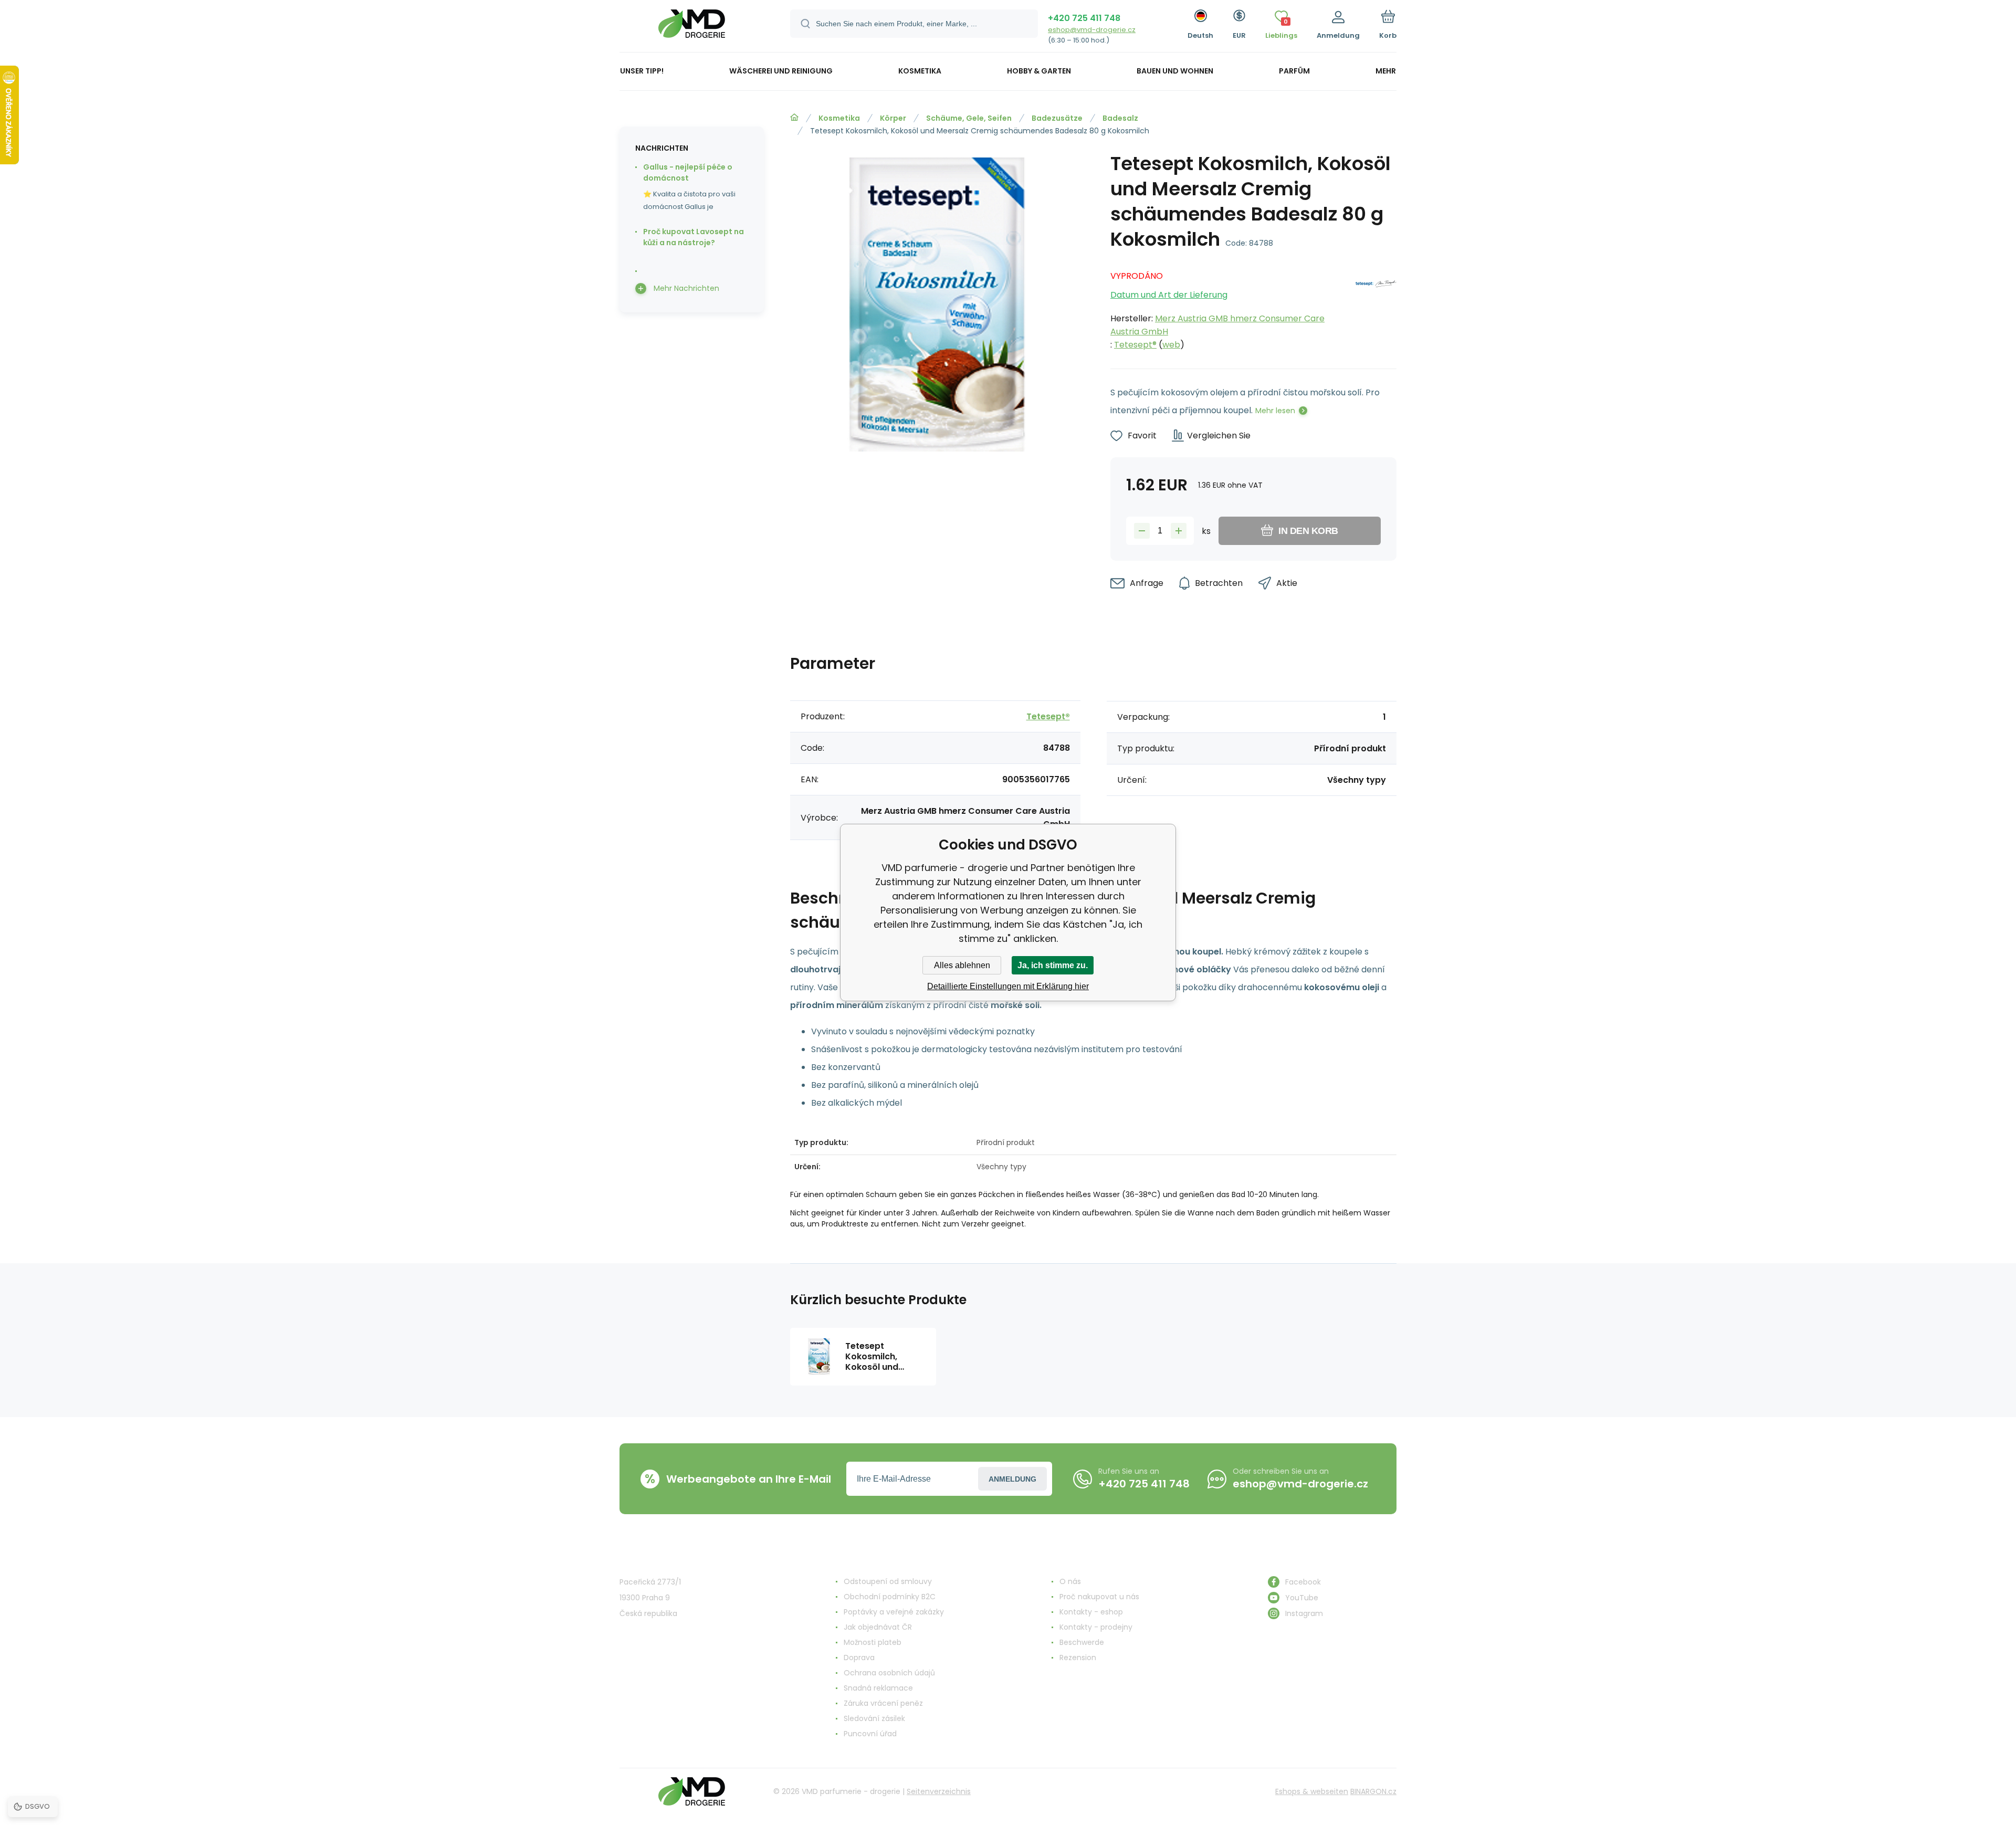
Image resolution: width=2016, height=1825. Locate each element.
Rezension (1078, 1658)
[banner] (692, 28)
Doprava (859, 1658)
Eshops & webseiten (1312, 1791)
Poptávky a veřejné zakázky (894, 1612)
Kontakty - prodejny (1096, 1627)
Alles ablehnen (962, 965)
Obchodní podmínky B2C (890, 1597)
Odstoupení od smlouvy (888, 1581)
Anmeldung (1012, 1479)
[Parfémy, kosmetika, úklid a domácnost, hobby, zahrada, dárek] (794, 118)
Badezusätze (1057, 118)
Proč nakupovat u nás (1099, 1597)
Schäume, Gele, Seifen (969, 118)
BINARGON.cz (1373, 1791)
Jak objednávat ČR (878, 1627)
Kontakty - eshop (1091, 1612)
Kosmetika (839, 118)
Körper (893, 118)
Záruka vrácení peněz (883, 1703)
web (1171, 345)
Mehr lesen (1275, 411)
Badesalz (1120, 118)
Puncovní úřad (870, 1734)
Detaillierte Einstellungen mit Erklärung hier (1008, 986)
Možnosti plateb (873, 1642)
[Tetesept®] (1376, 307)
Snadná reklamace (878, 1688)
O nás (1070, 1581)
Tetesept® (1135, 345)
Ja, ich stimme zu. (1053, 965)
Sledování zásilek (874, 1718)
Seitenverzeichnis (939, 1791)
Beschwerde (1082, 1642)
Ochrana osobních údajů (889, 1673)
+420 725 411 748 (1084, 18)
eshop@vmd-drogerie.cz (1092, 30)
